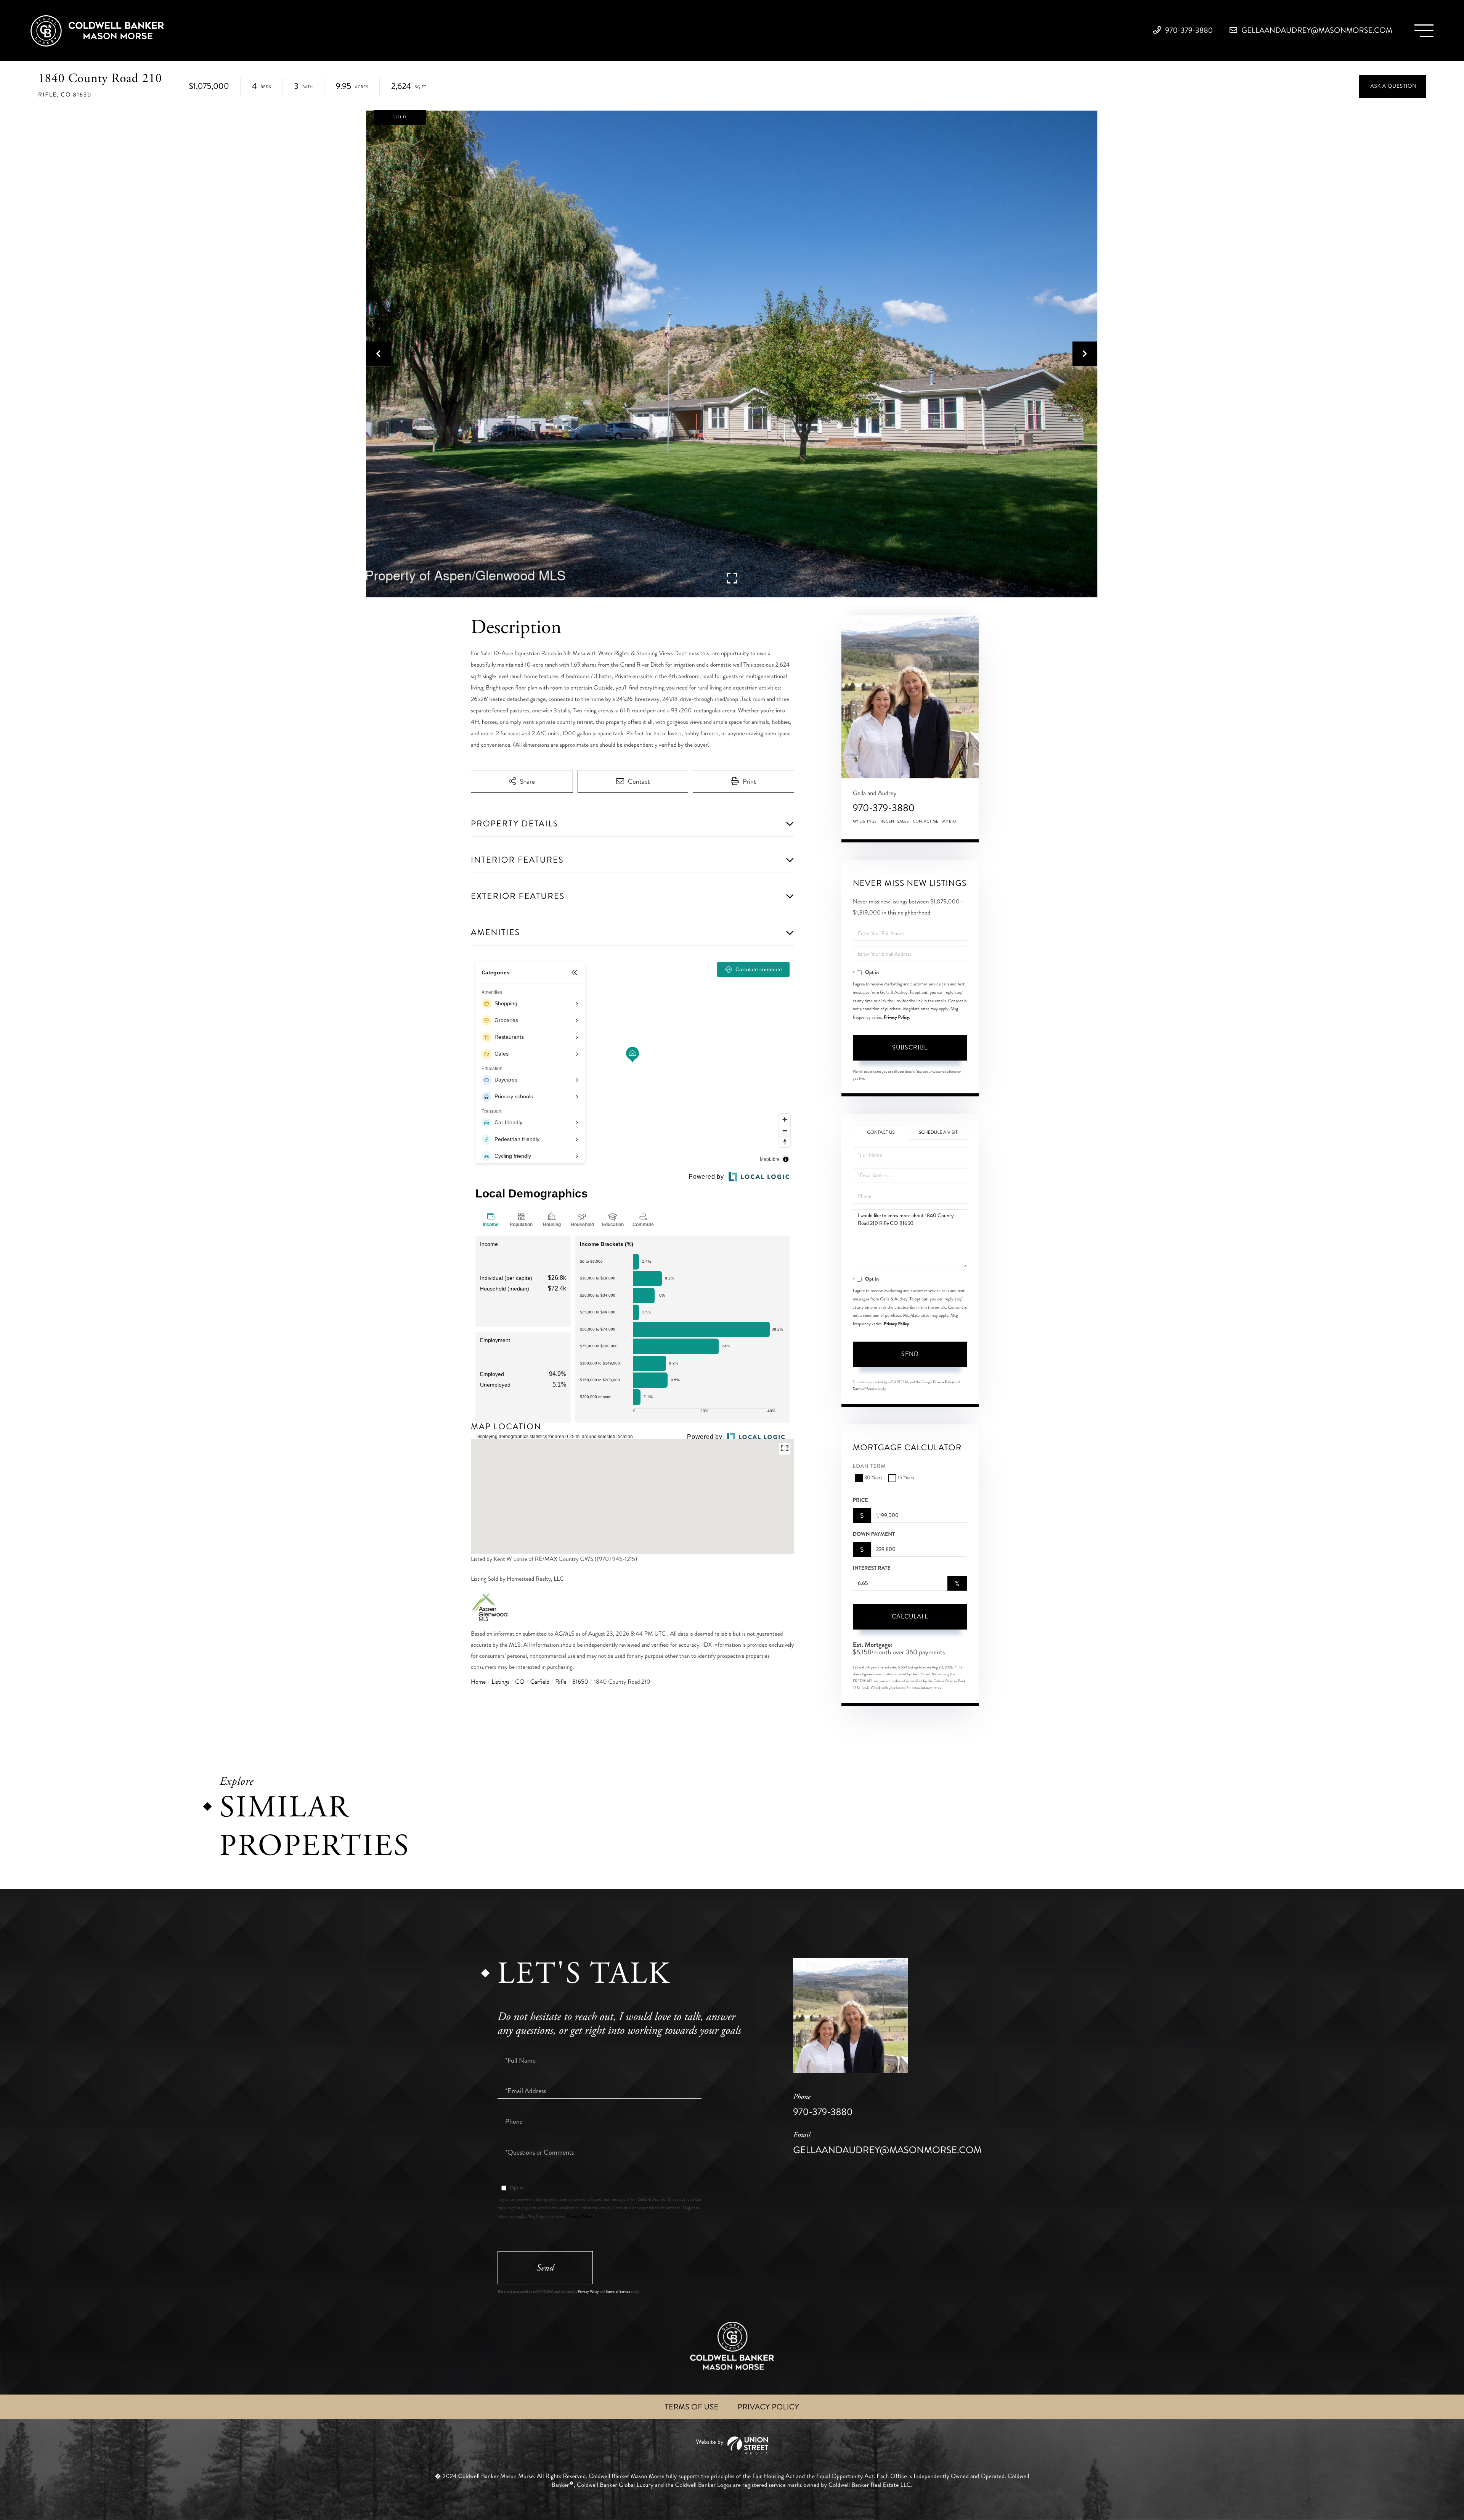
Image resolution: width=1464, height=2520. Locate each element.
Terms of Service (865, 1389)
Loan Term (869, 1467)
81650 (580, 1682)
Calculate (910, 1616)
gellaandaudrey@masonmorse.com (1316, 30)
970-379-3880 (1188, 30)
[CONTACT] (1393, 86)
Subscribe (910, 1047)
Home (478, 1682)
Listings (500, 1682)
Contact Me (926, 821)
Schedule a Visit (938, 1132)
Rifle (561, 1682)
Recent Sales (895, 821)
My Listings (865, 821)
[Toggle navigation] (1424, 31)
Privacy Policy (896, 1017)
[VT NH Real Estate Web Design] (732, 2445)
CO (520, 1682)
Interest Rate (872, 1568)
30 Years (873, 1478)
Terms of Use (692, 2407)
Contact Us (881, 1132)
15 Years (906, 1478)
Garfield (540, 1682)
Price (860, 1500)
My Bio (949, 821)
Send (910, 1354)
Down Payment (874, 1534)
